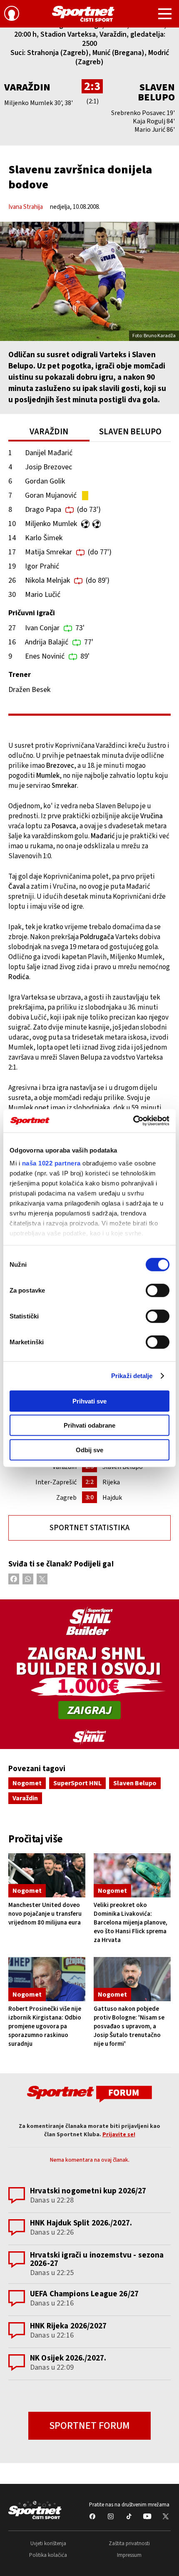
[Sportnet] (83, 14)
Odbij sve (89, 1450)
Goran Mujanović (51, 495)
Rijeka (111, 1482)
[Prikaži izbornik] (165, 15)
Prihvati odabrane (89, 1425)
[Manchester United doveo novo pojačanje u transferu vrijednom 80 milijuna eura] (47, 1875)
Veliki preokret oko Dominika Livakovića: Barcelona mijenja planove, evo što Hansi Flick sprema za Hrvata (131, 1923)
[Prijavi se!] (12, 15)
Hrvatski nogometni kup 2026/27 (88, 2191)
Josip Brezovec (48, 467)
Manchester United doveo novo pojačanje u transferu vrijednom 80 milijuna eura (45, 1914)
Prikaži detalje (132, 1376)
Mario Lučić (43, 595)
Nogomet (27, 1783)
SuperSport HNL (77, 1783)
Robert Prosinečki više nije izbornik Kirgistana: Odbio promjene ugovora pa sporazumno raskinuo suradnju (45, 2026)
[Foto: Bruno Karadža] (89, 281)
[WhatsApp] (28, 1579)
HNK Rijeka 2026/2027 (68, 2326)
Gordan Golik (45, 481)
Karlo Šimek (44, 538)
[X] (42, 1579)
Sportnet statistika (89, 1528)
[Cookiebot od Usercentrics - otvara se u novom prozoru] (133, 1121)
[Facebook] (14, 1579)
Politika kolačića (48, 2555)
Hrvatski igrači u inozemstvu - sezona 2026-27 (97, 2259)
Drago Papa (43, 510)
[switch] (158, 1290)
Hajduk (112, 1498)
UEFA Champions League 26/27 (84, 2294)
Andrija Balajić (47, 642)
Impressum (129, 2555)
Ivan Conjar (42, 628)
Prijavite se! (119, 2135)
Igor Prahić (42, 566)
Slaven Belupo (156, 92)
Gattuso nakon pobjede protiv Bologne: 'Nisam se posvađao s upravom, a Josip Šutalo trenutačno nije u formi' (129, 2026)
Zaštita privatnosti (129, 2543)
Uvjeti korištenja (48, 2543)
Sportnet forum (89, 2426)
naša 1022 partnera (51, 1163)
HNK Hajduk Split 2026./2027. (81, 2223)
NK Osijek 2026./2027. (68, 2358)
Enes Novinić (45, 656)
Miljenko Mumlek (51, 524)
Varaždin (27, 87)
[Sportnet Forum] (89, 2094)
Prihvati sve (89, 1401)
